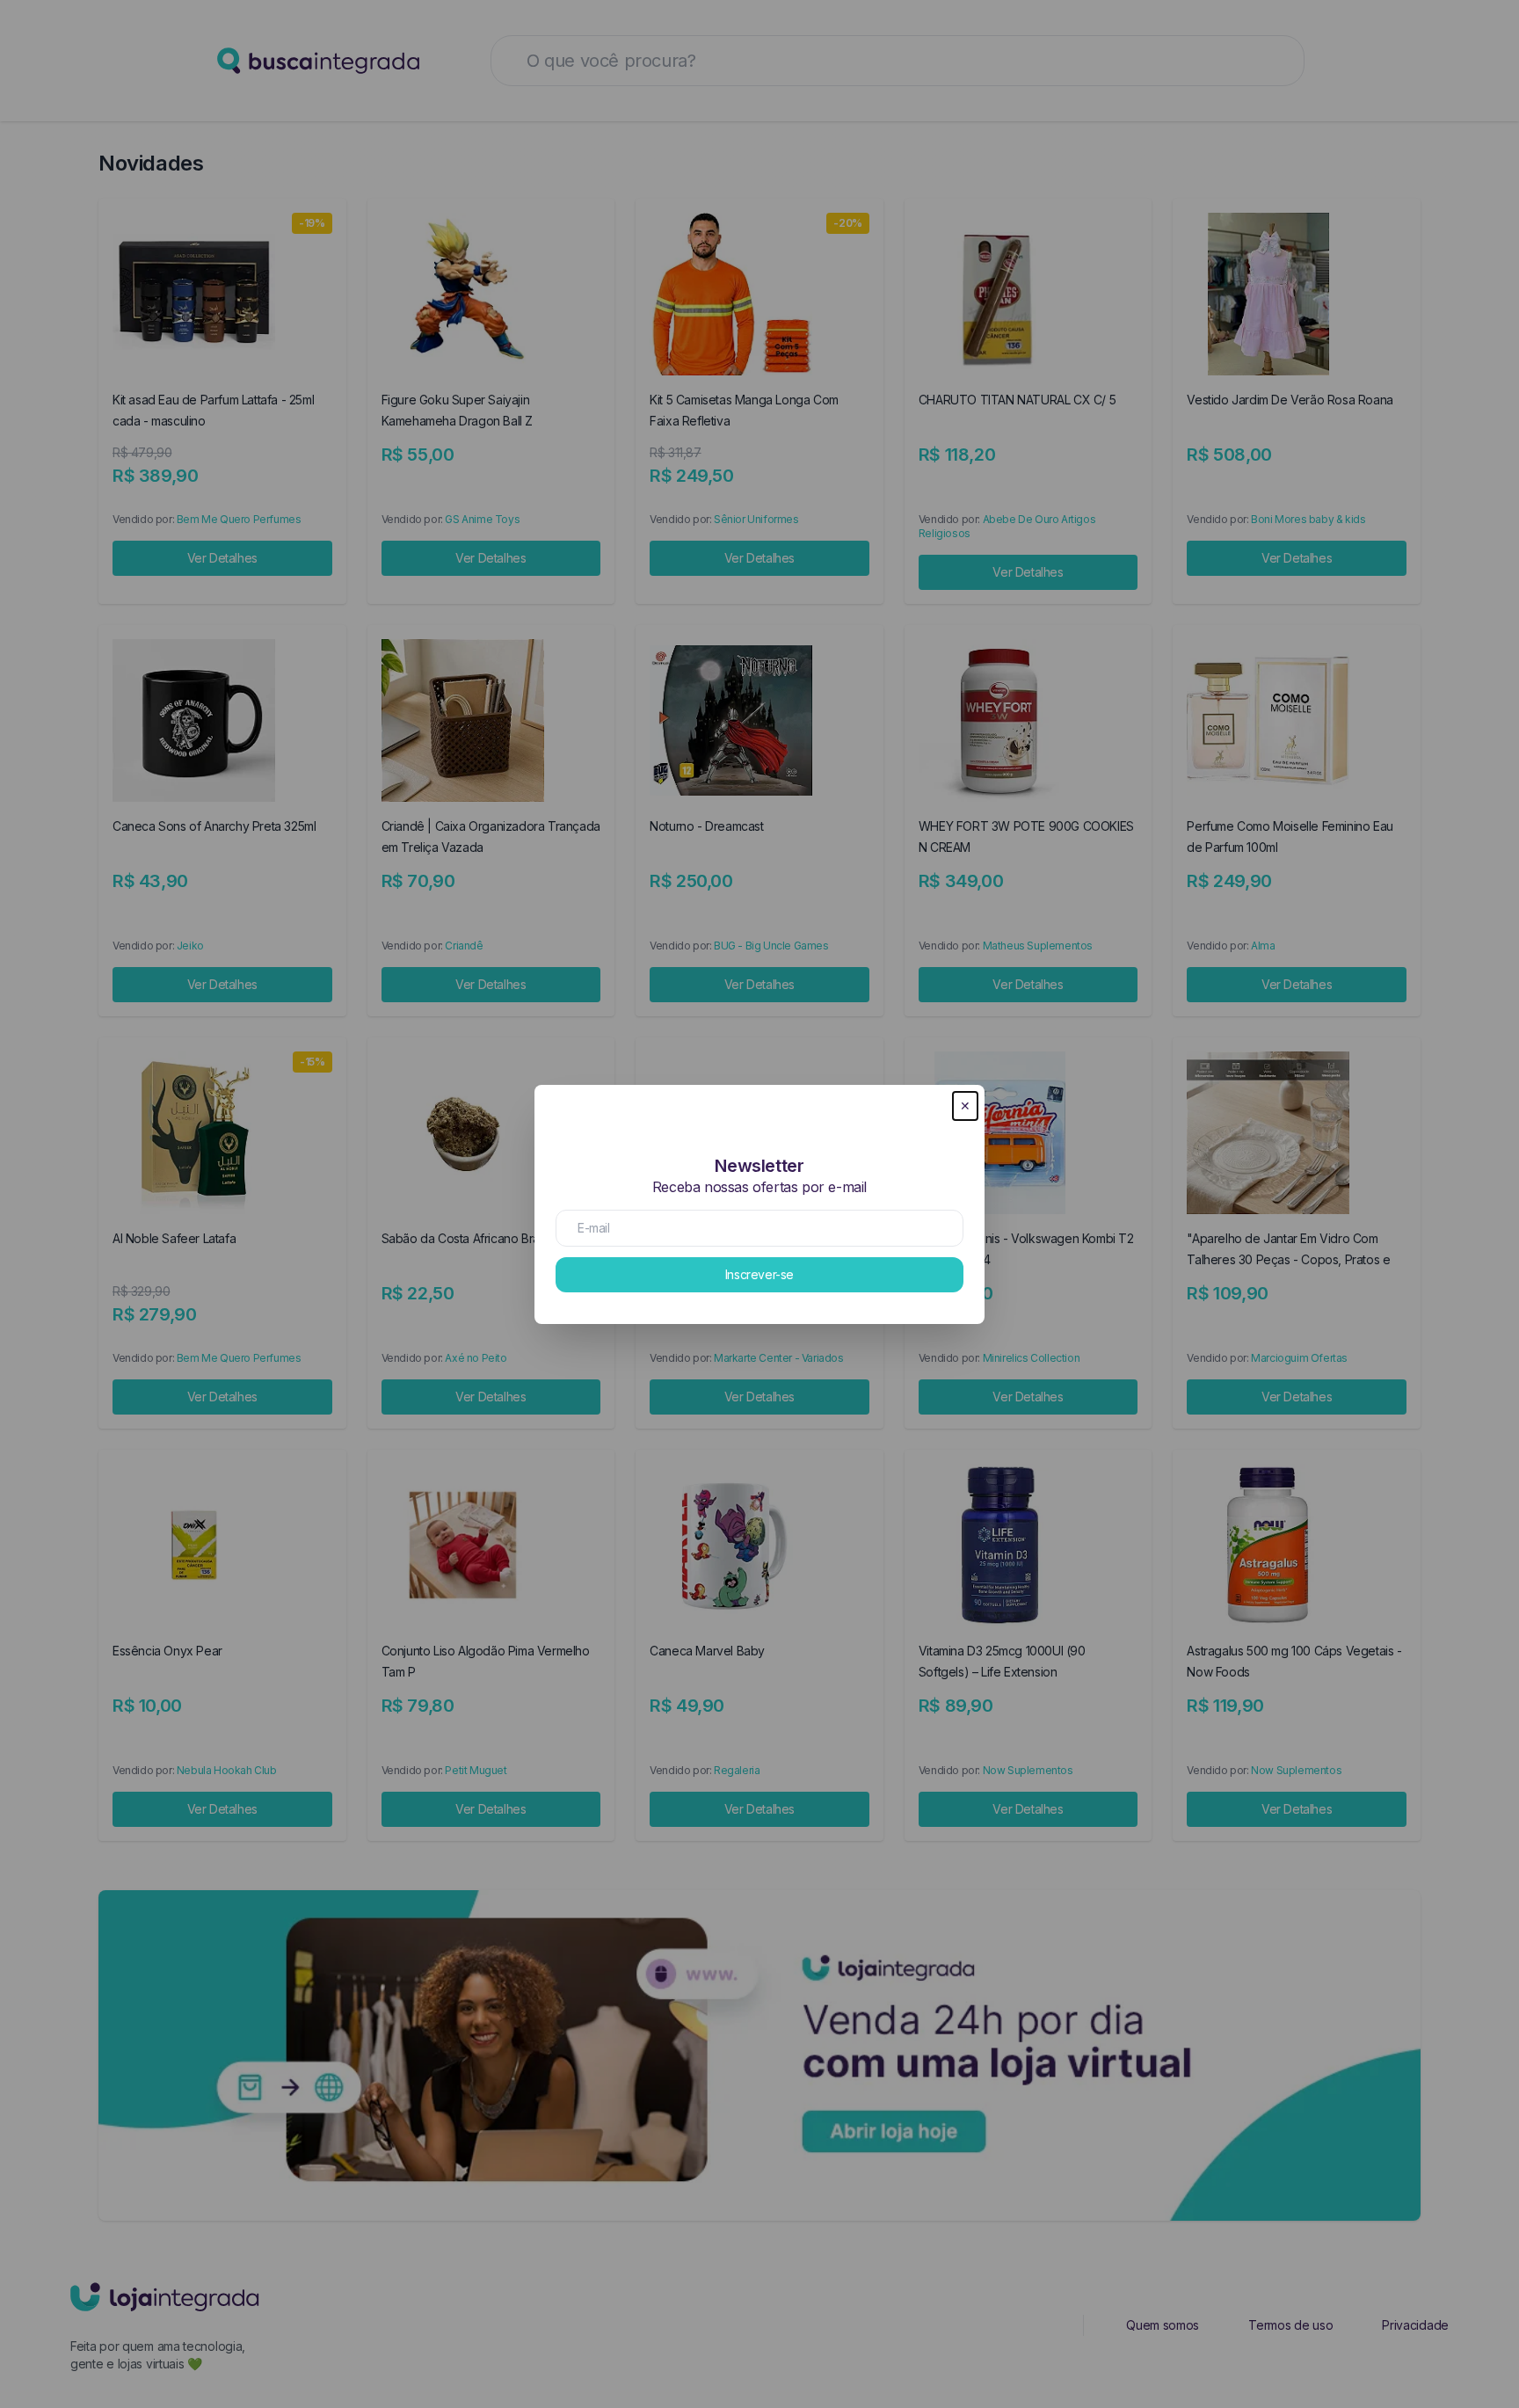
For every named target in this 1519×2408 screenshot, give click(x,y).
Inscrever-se (759, 1274)
